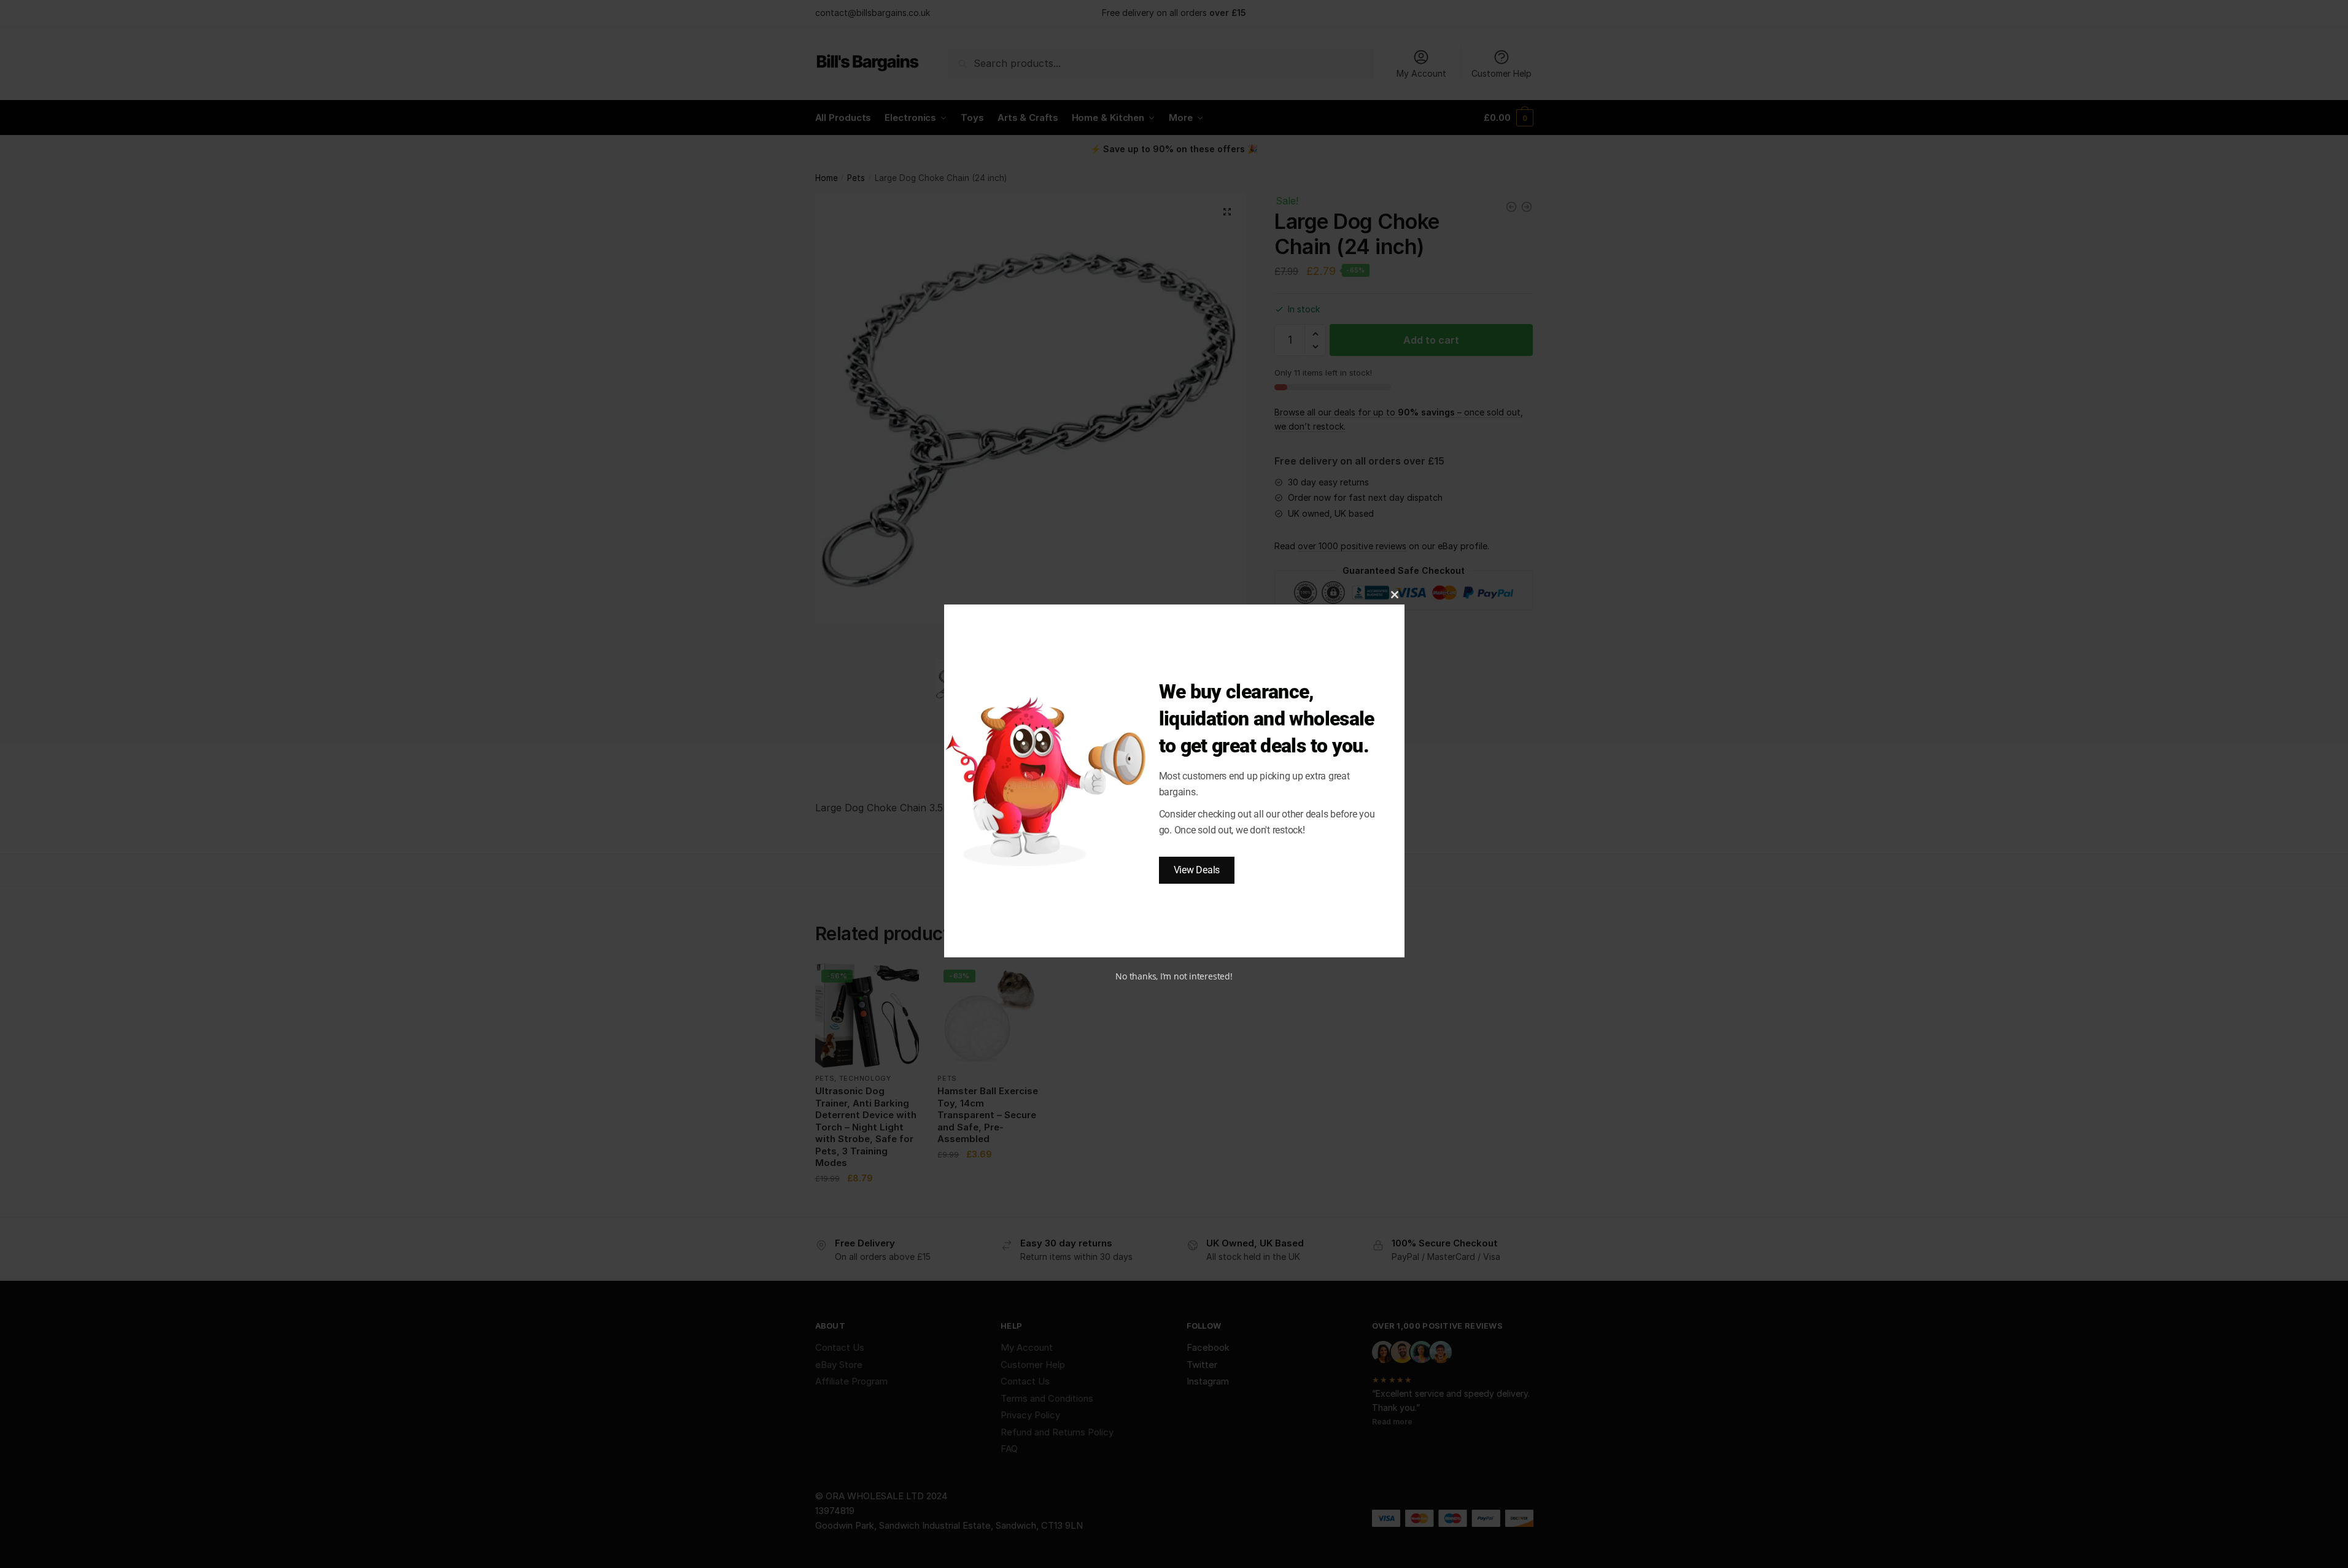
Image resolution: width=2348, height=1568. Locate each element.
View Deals (1197, 870)
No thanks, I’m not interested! (1174, 976)
